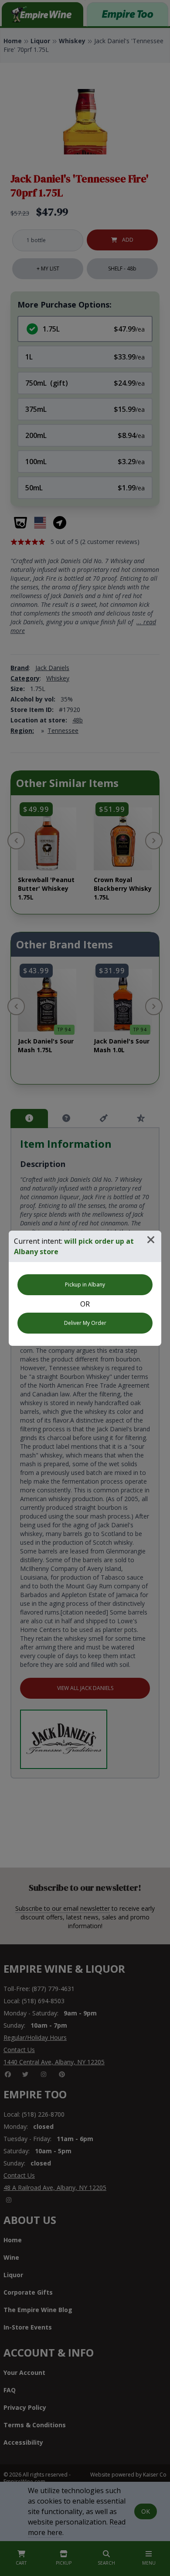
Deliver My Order (85, 1323)
